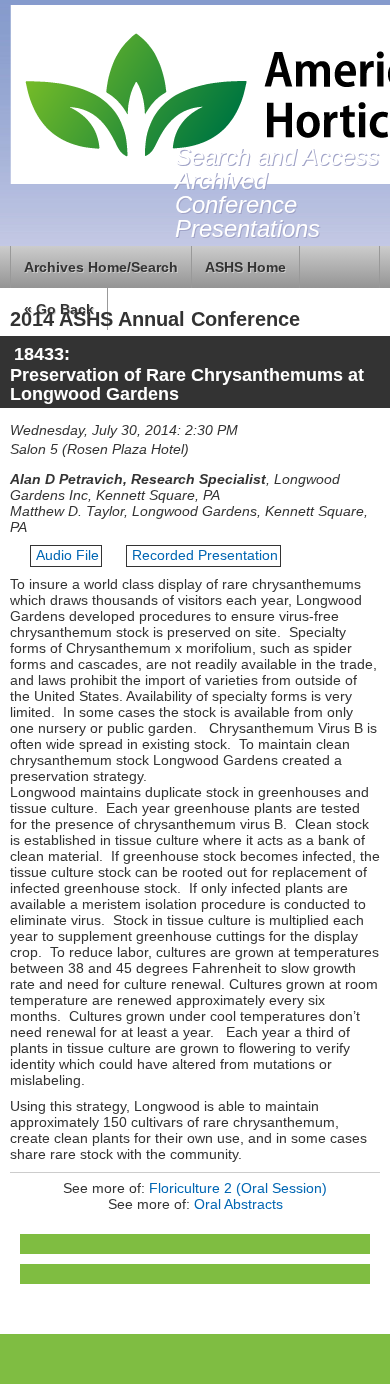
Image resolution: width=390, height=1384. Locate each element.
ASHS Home (245, 267)
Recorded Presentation (205, 555)
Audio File (67, 555)
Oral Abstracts (238, 1204)
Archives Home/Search (101, 267)
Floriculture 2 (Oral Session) (238, 1188)
